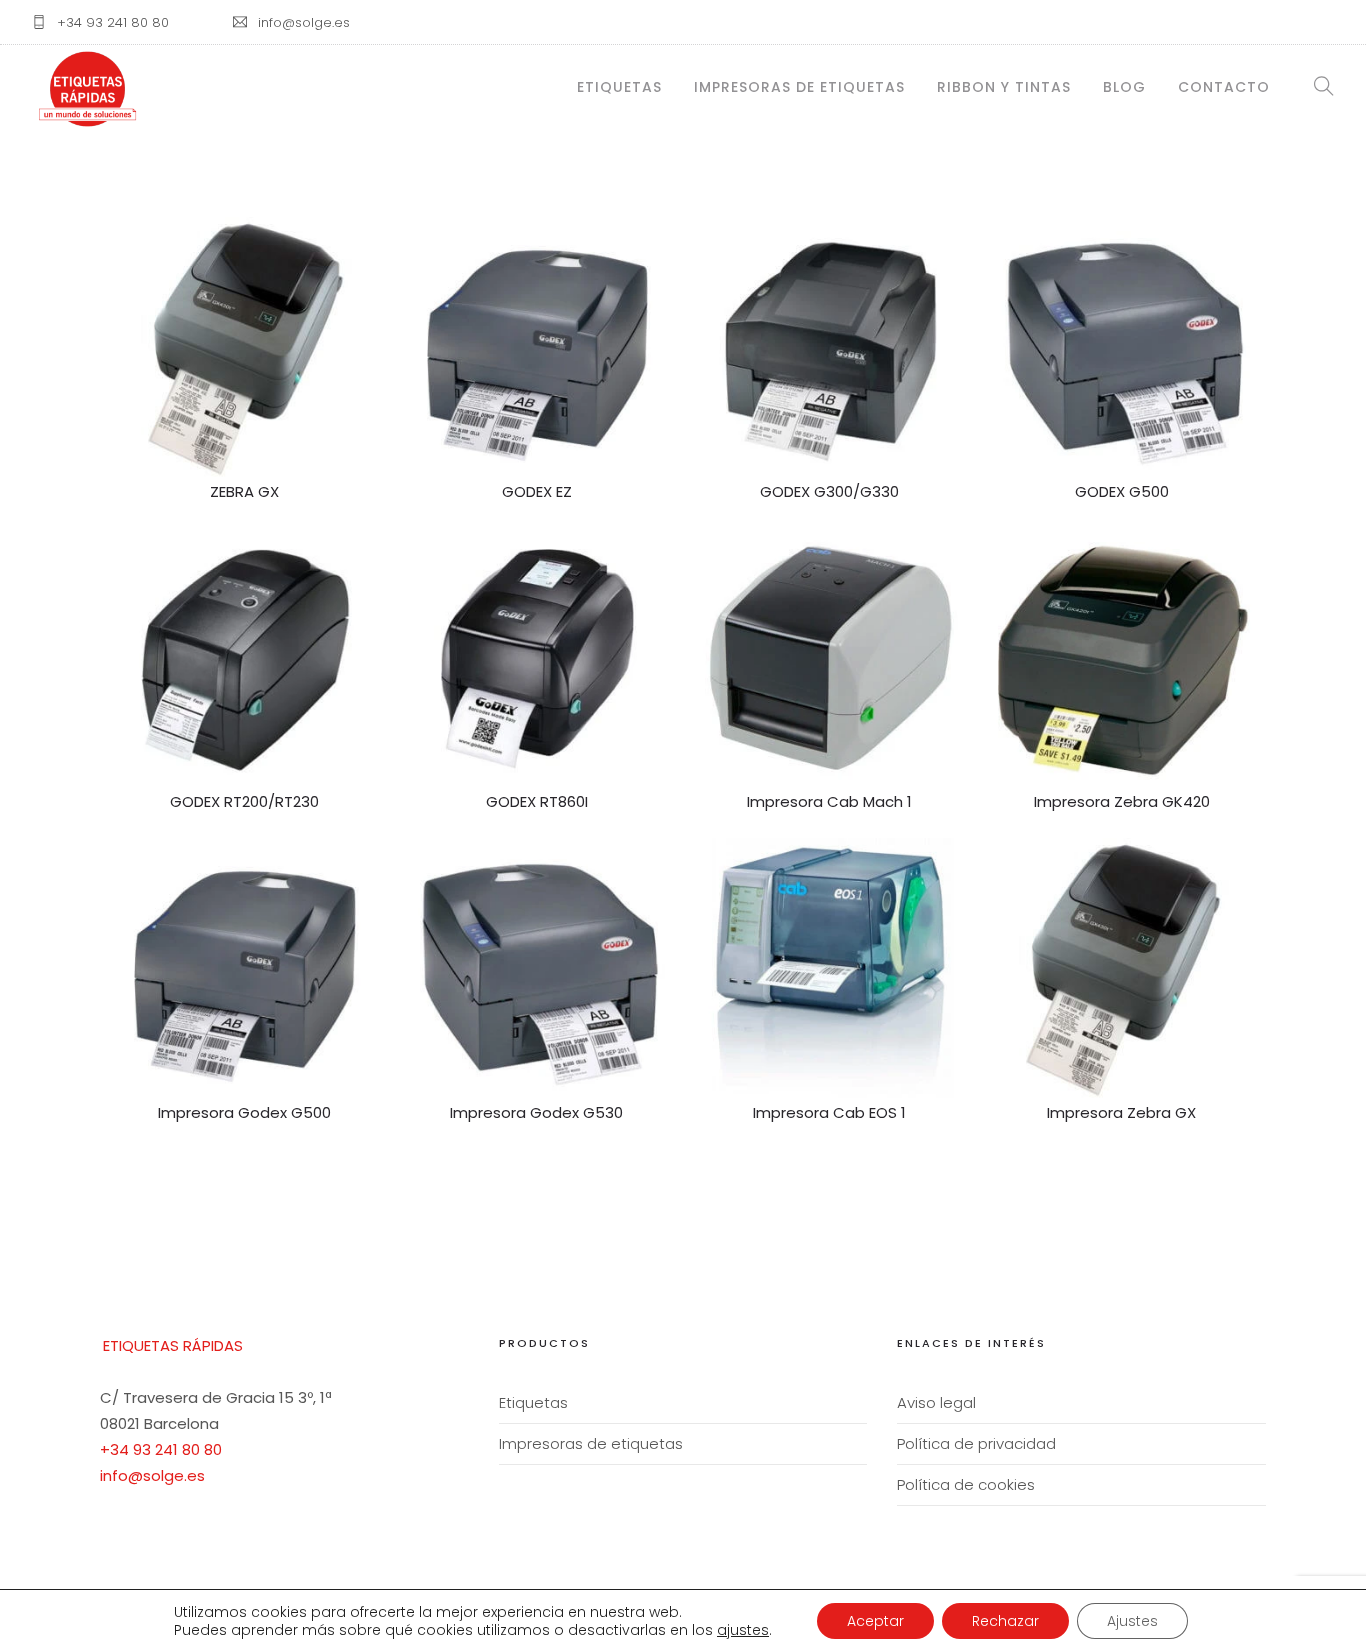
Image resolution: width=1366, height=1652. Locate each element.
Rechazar (1005, 1621)
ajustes (743, 1630)
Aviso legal (936, 1402)
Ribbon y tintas (1004, 87)
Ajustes (1132, 1621)
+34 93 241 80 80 (161, 1449)
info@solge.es (152, 1475)
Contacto (1224, 87)
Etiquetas (619, 87)
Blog (1124, 87)
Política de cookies (966, 1484)
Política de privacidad (976, 1443)
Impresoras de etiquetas (799, 87)
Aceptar (875, 1621)
